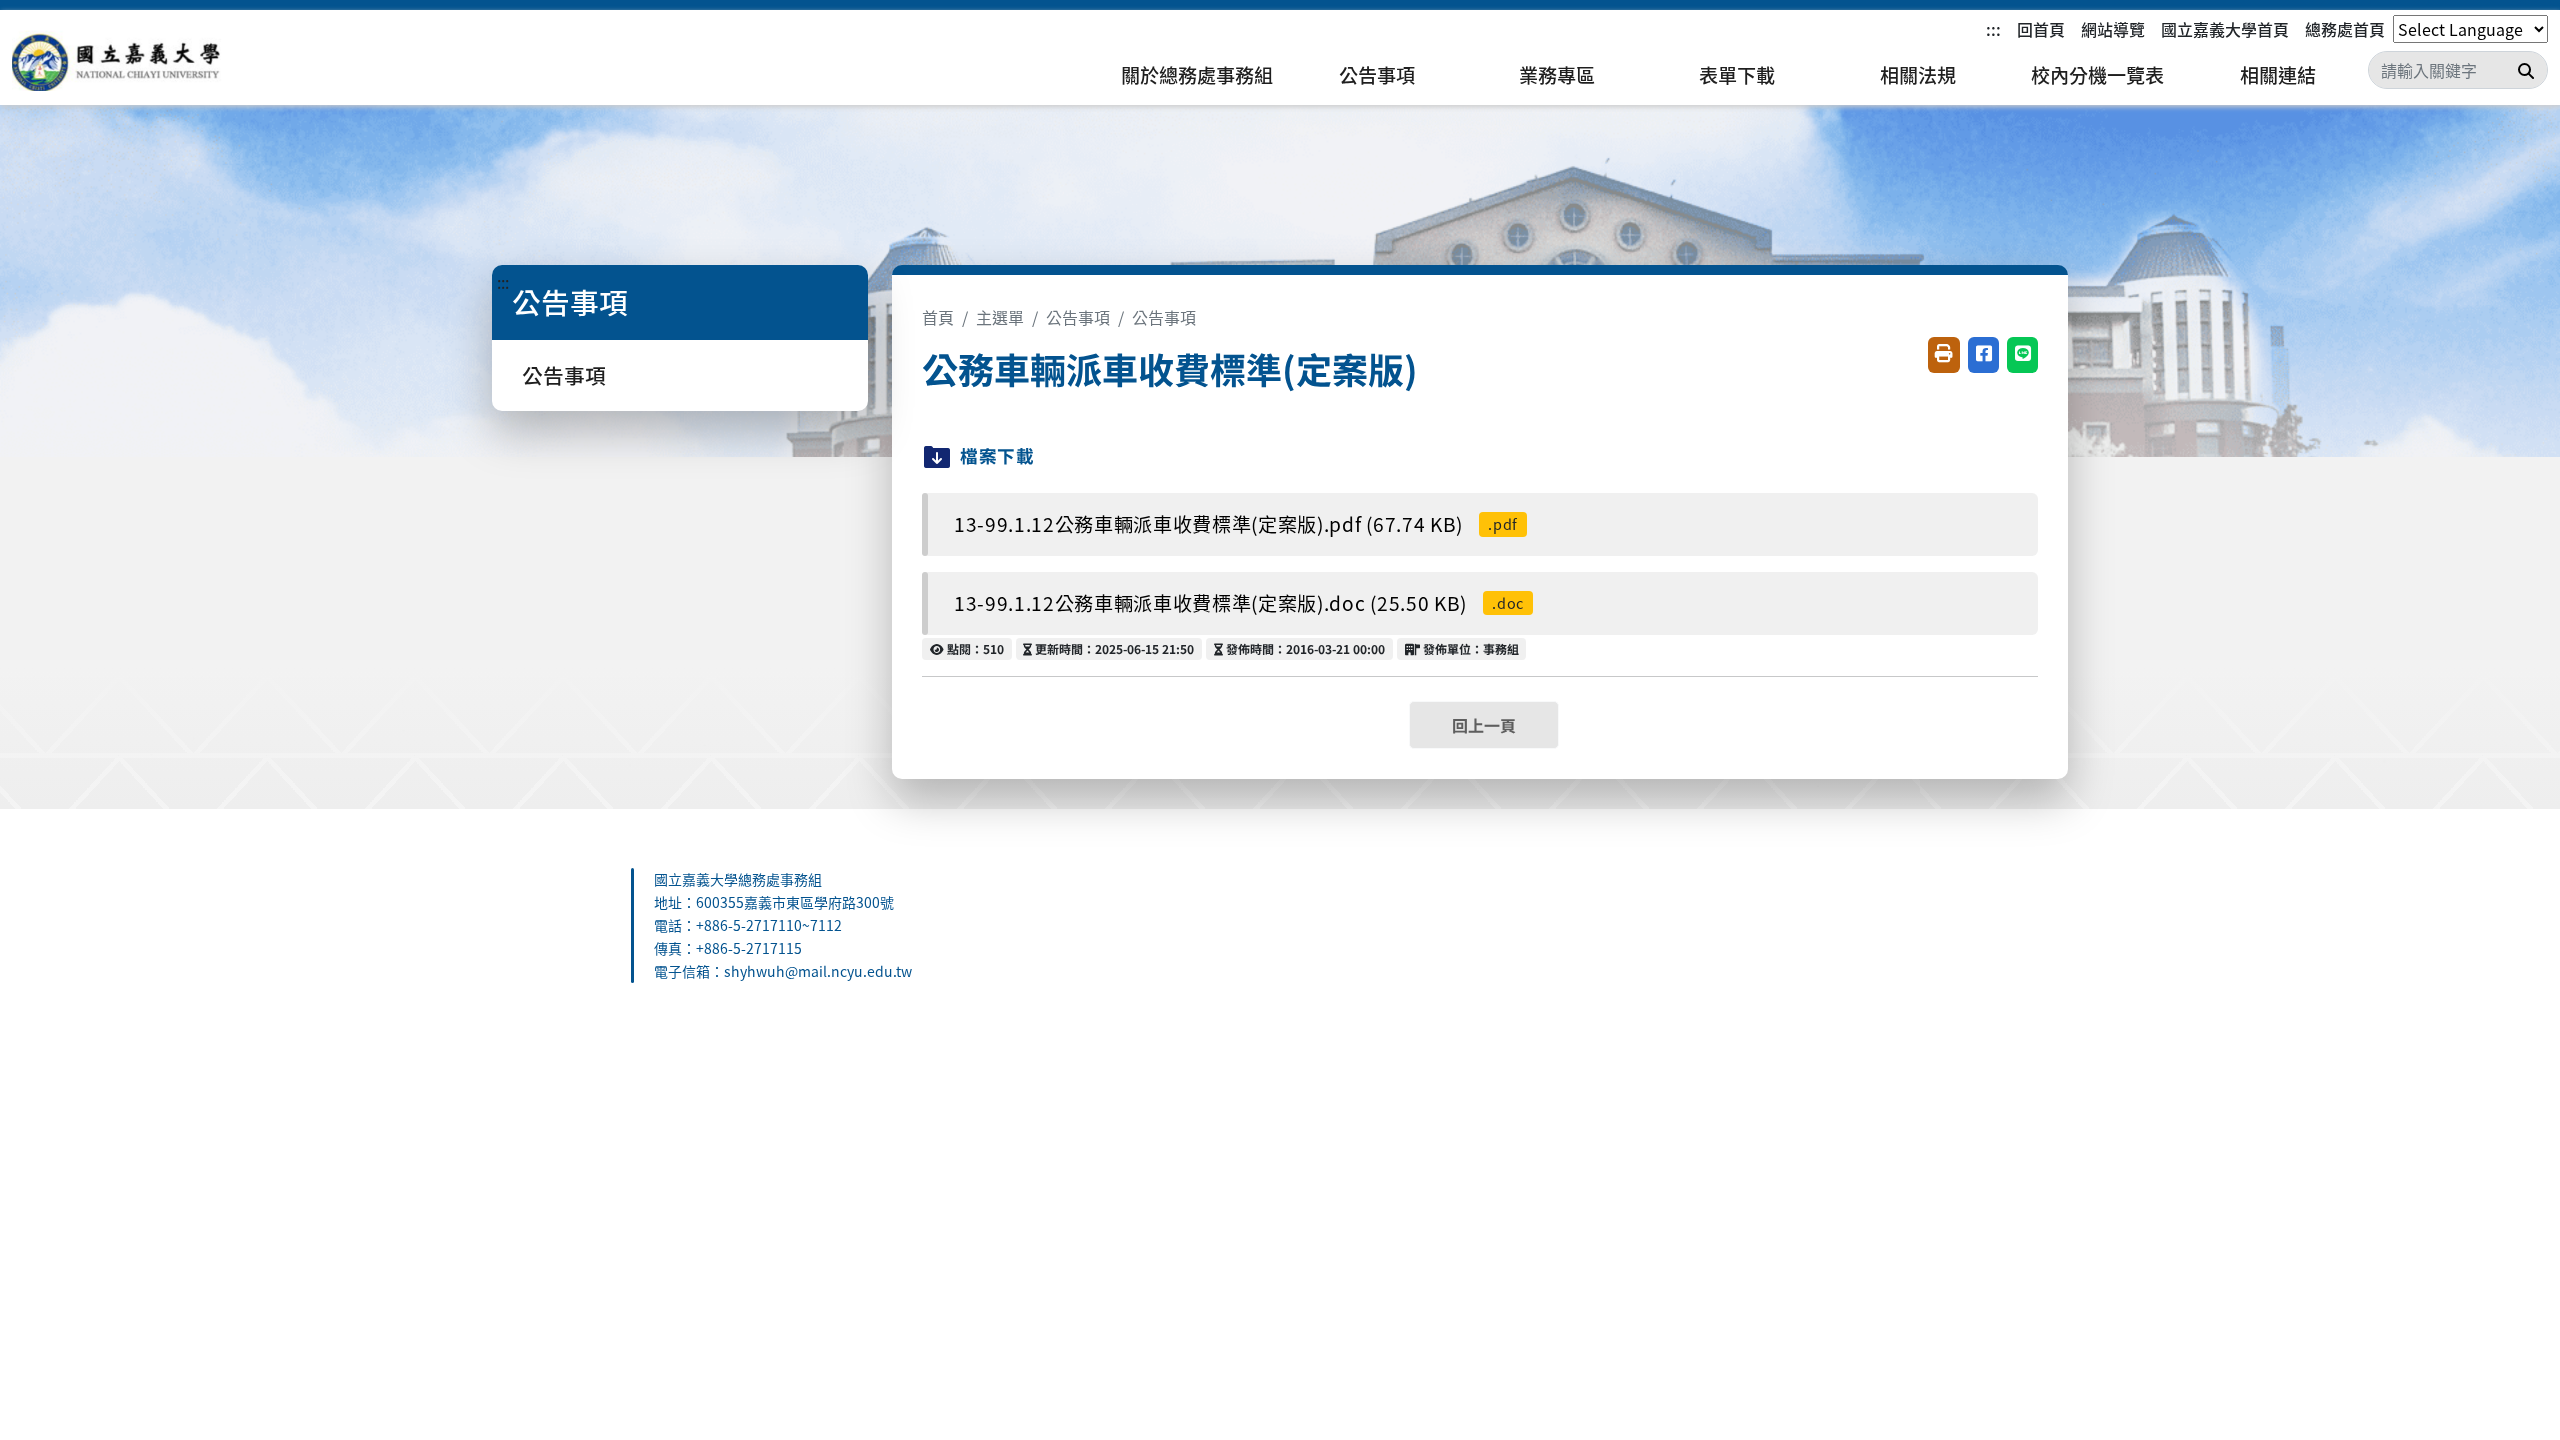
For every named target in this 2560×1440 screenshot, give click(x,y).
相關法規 (1918, 75)
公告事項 (1377, 75)
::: (1993, 29)
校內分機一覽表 (2097, 75)
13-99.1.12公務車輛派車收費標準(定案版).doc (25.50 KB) (1239, 603)
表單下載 (1737, 75)
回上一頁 (1484, 725)
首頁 (938, 317)
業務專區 (1557, 75)
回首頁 (2041, 29)
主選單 (1000, 317)
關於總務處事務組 (1197, 75)
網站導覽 (2113, 29)
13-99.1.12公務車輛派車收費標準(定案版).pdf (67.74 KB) (1236, 524)
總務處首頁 (2345, 29)
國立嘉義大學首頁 (2225, 29)
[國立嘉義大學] (120, 60)
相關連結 (2278, 75)
